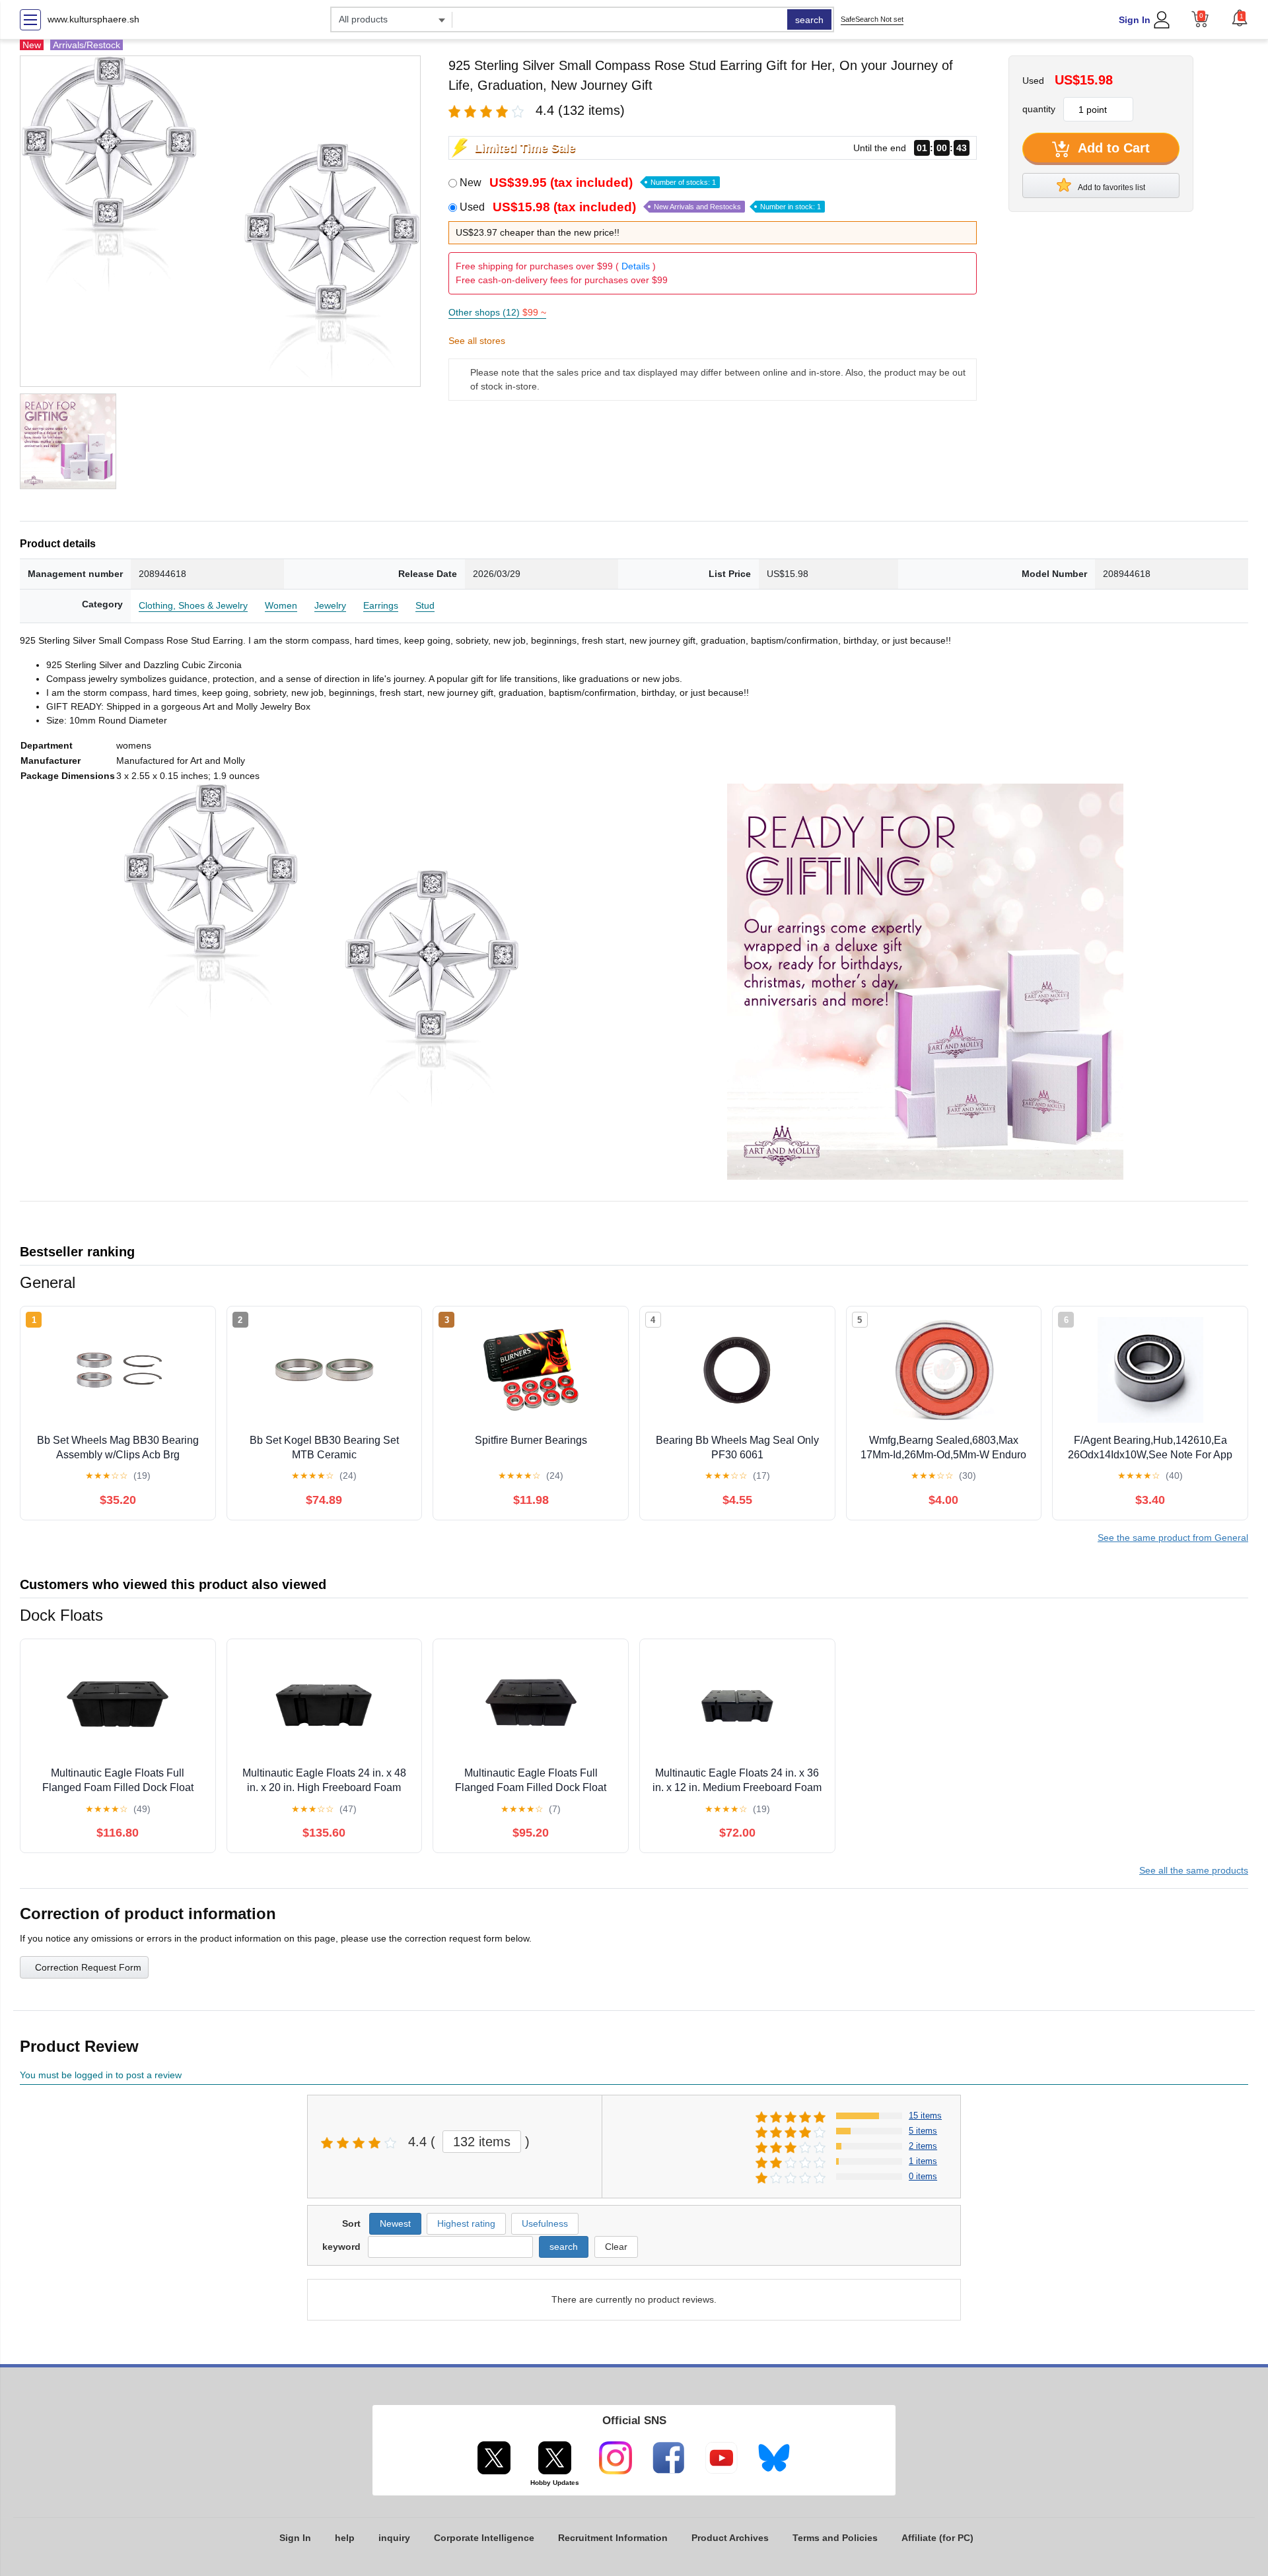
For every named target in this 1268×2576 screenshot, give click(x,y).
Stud (425, 605)
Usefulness (545, 2223)
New (588, 183)
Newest (395, 2223)
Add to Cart (1112, 148)
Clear (616, 2247)
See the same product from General (1173, 1538)
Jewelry (330, 605)
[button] (1240, 18)
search (809, 20)
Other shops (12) (497, 312)
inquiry (394, 2538)
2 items (923, 2146)
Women (281, 605)
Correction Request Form (88, 1967)
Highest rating (466, 2223)
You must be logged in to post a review (101, 2075)
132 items (482, 2142)
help (345, 2538)
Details (636, 266)
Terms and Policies (835, 2538)
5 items (923, 2131)
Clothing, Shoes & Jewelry (193, 605)
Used (640, 207)
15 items (925, 2116)
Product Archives (730, 2538)
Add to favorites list (1111, 187)
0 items (923, 2176)
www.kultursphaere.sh (93, 19)
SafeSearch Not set (872, 19)
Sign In (1135, 20)
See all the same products (1194, 1870)
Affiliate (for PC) (937, 2538)
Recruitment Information (613, 2538)
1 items (923, 2161)
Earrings (381, 605)
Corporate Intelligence (484, 2538)
